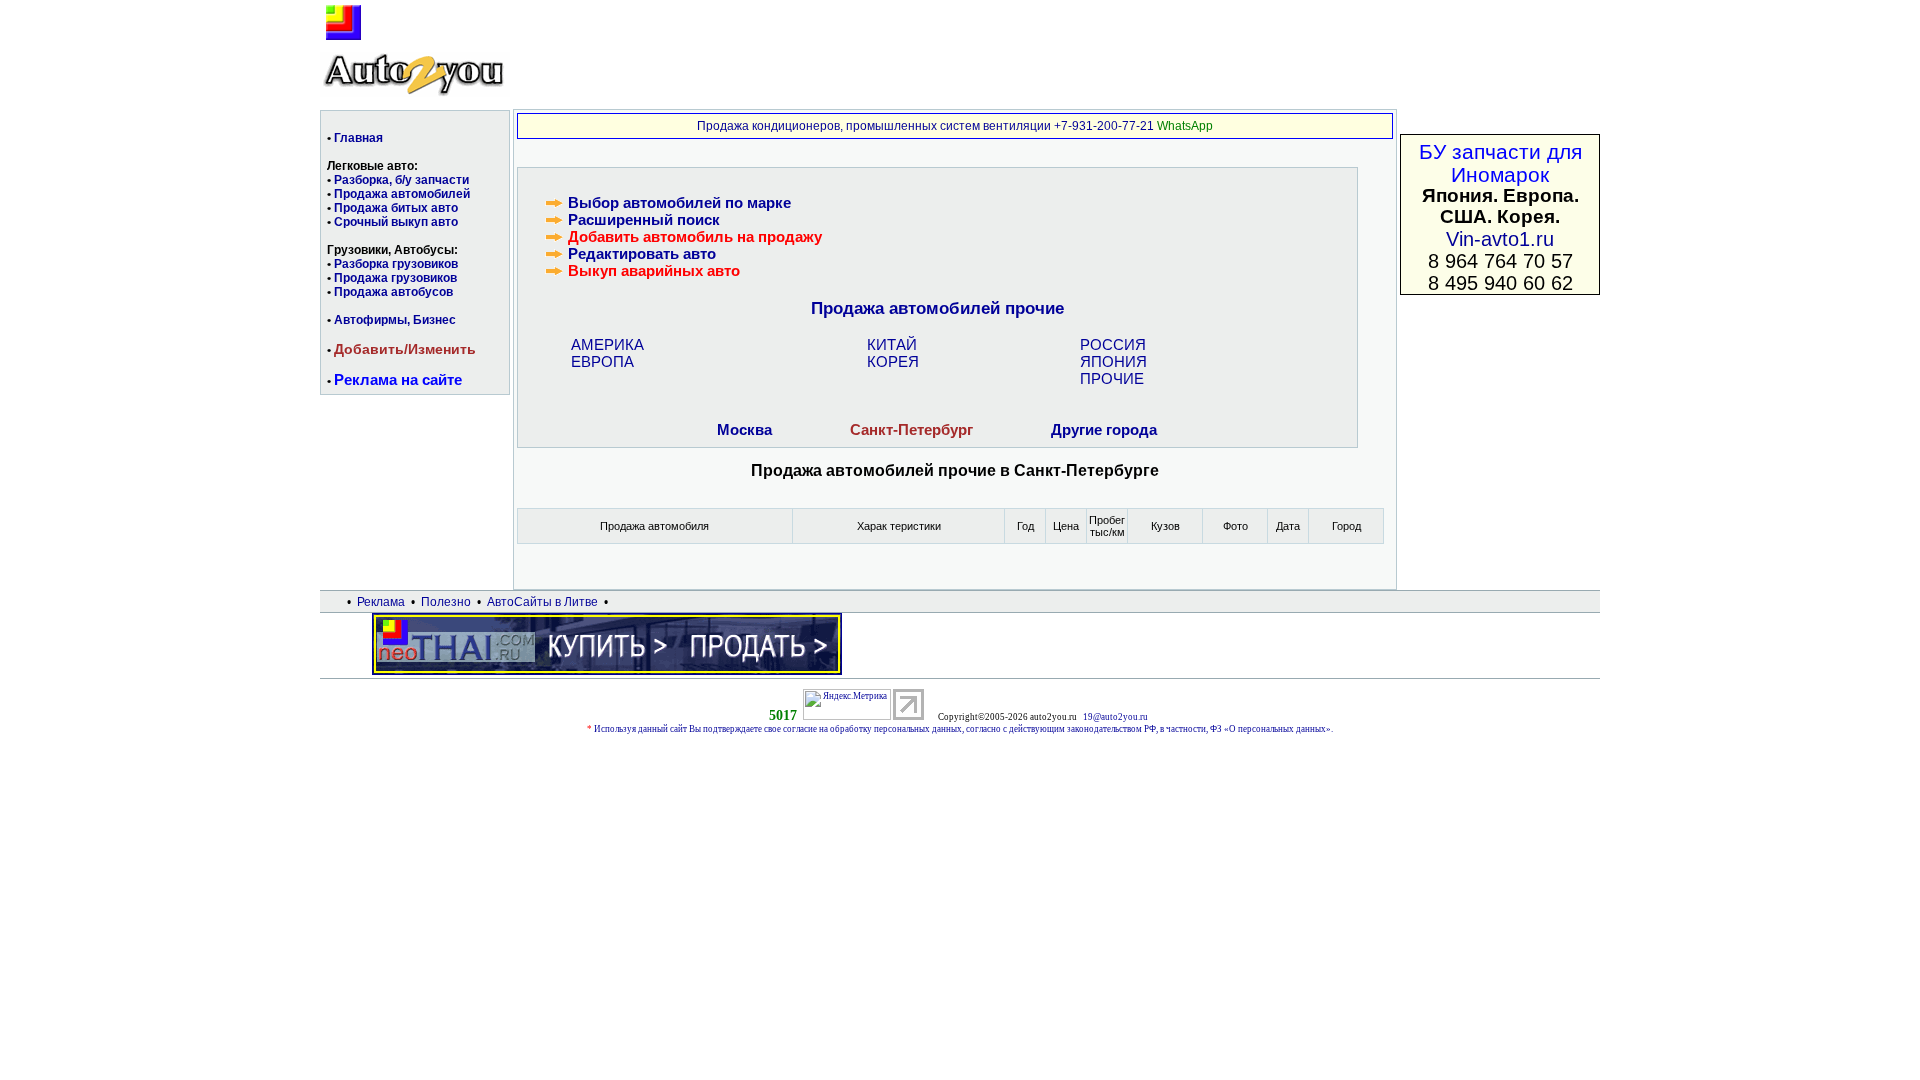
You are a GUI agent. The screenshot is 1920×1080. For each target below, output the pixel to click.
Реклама (381, 602)
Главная (358, 138)
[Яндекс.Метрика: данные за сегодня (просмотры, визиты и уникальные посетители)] (847, 704)
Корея (893, 361)
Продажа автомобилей (402, 194)
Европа (602, 361)
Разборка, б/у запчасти (401, 180)
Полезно (446, 602)
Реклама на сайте (398, 379)
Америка (607, 344)
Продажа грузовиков (395, 278)
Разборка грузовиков (396, 264)
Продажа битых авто (396, 208)
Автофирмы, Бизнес (395, 320)
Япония (1113, 361)
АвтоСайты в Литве (542, 602)
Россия (1113, 344)
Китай (892, 344)
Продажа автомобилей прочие (937, 308)
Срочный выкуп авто (396, 222)
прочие (1112, 378)
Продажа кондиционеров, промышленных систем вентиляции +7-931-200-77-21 (925, 126)
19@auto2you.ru (1115, 717)
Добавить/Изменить (405, 349)
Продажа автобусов (393, 292)
